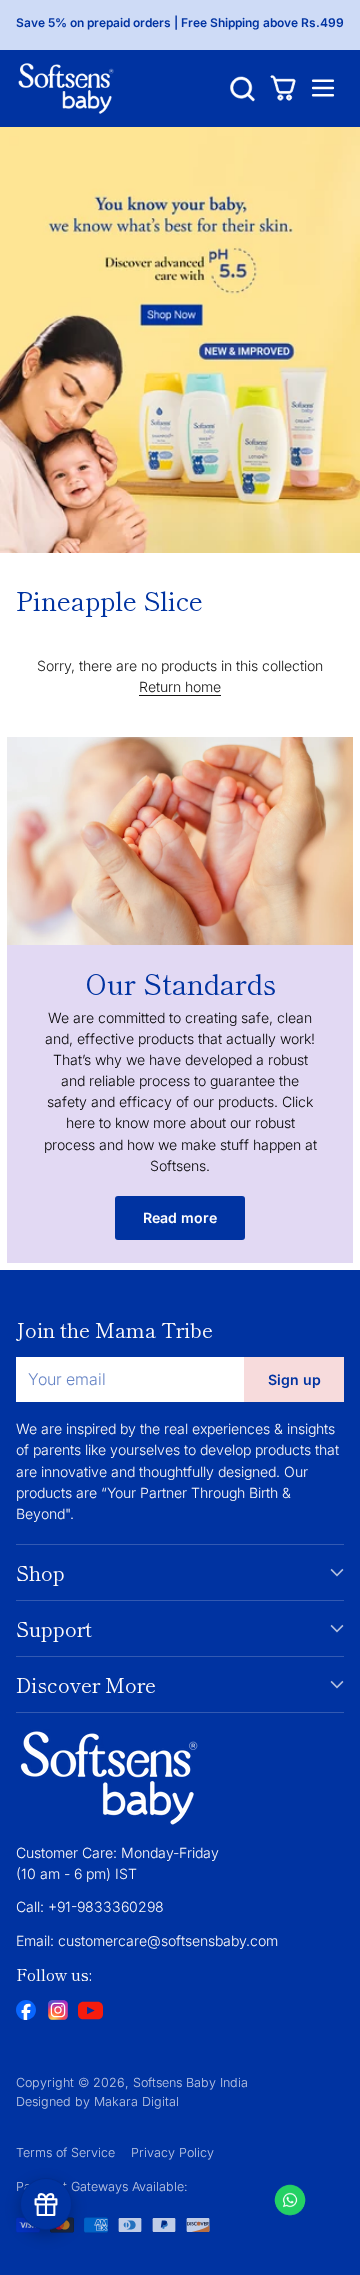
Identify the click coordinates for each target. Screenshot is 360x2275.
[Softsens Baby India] (66, 88)
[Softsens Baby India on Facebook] (26, 2012)
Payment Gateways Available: (102, 2186)
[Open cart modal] (282, 88)
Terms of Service (65, 2152)
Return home (180, 686)
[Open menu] (322, 88)
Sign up (294, 1379)
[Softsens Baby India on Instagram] (58, 2012)
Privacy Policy (172, 2152)
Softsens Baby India (190, 2082)
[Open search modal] (242, 88)
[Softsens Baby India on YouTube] (90, 2013)
